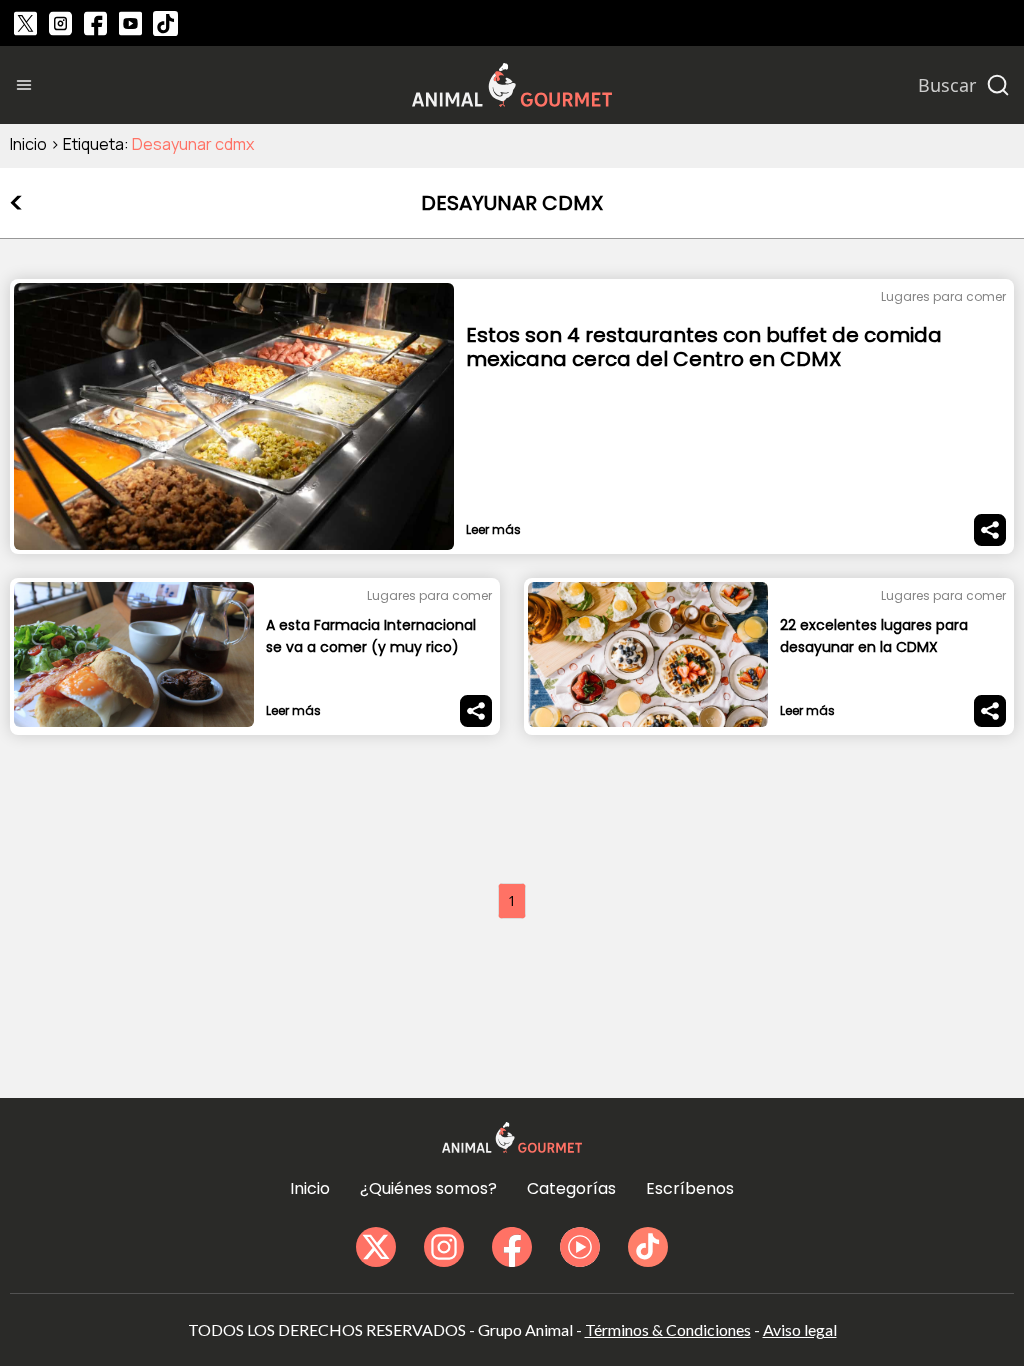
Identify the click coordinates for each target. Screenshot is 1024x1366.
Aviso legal (800, 1329)
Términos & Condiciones (668, 1329)
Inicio (28, 144)
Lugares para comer (943, 296)
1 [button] (512, 900)
